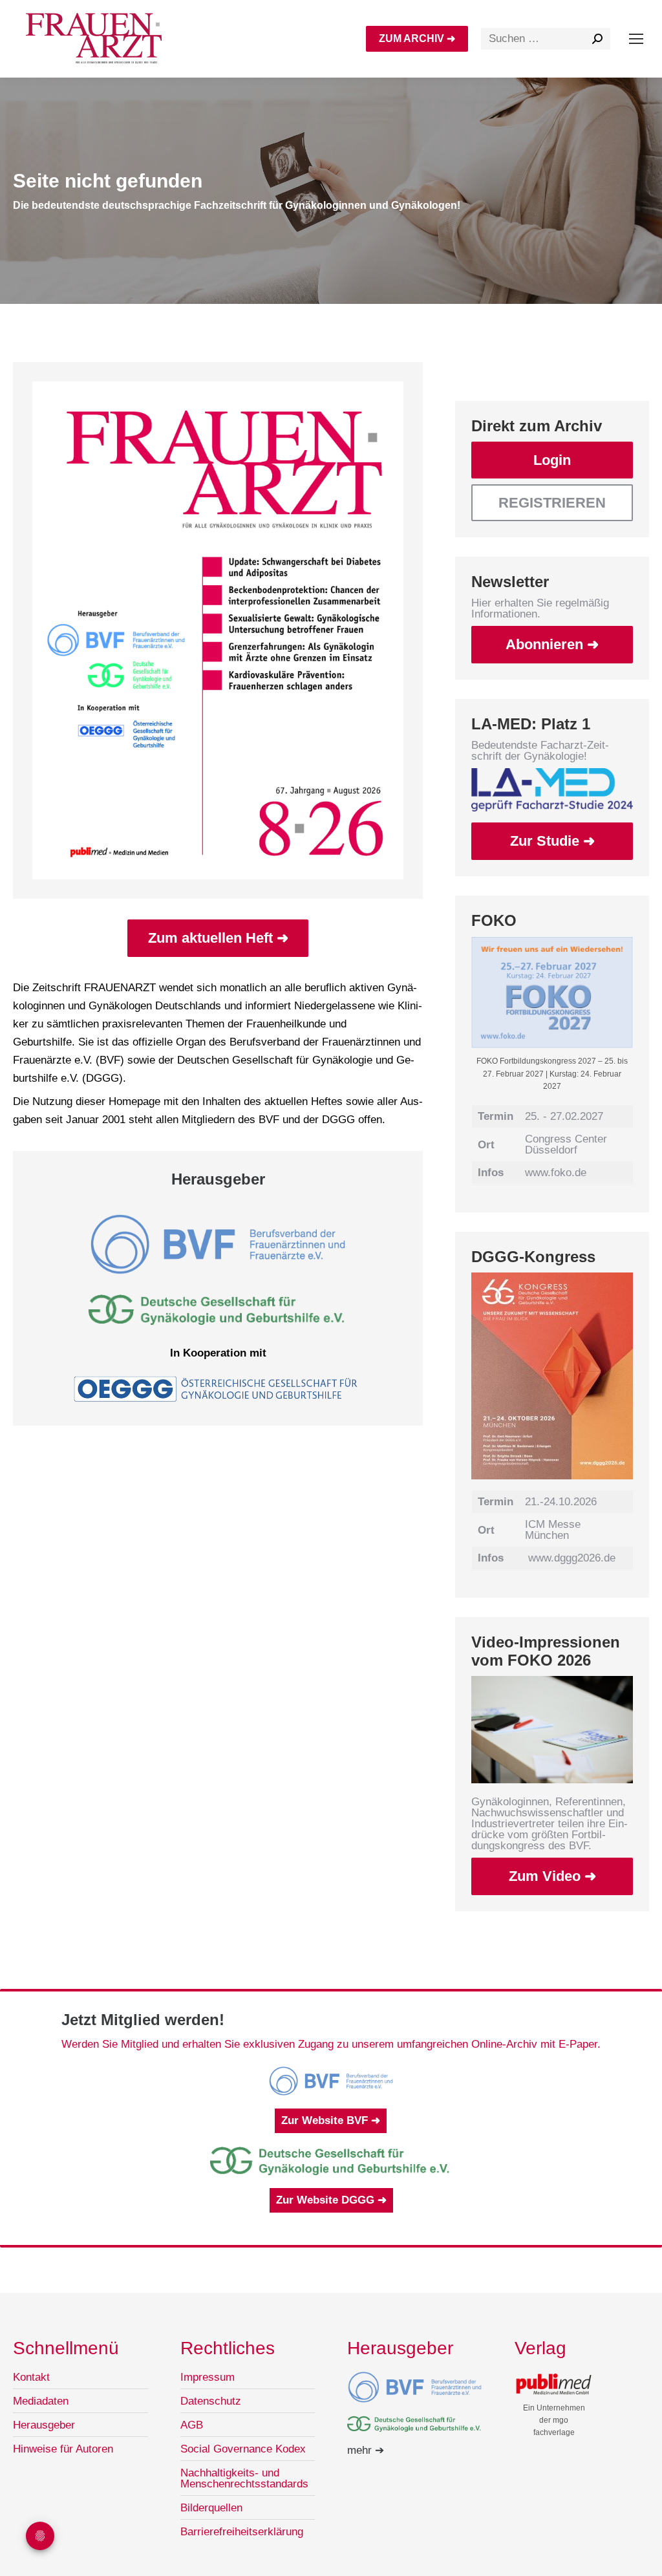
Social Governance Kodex (243, 2449)
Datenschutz (211, 2401)
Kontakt (31, 2377)
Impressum (208, 2377)
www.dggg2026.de (572, 1558)
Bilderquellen (211, 2508)
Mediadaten (41, 2401)
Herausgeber (44, 2425)
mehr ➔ (366, 2450)
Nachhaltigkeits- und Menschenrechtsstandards (244, 2478)
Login (552, 460)
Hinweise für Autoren (63, 2449)
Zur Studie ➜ (552, 841)
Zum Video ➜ (552, 1876)
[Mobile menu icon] (636, 39)
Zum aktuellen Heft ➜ (218, 938)
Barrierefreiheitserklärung (242, 2532)
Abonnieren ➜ (552, 644)
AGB (192, 2425)
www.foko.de (556, 1173)
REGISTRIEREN (552, 503)
